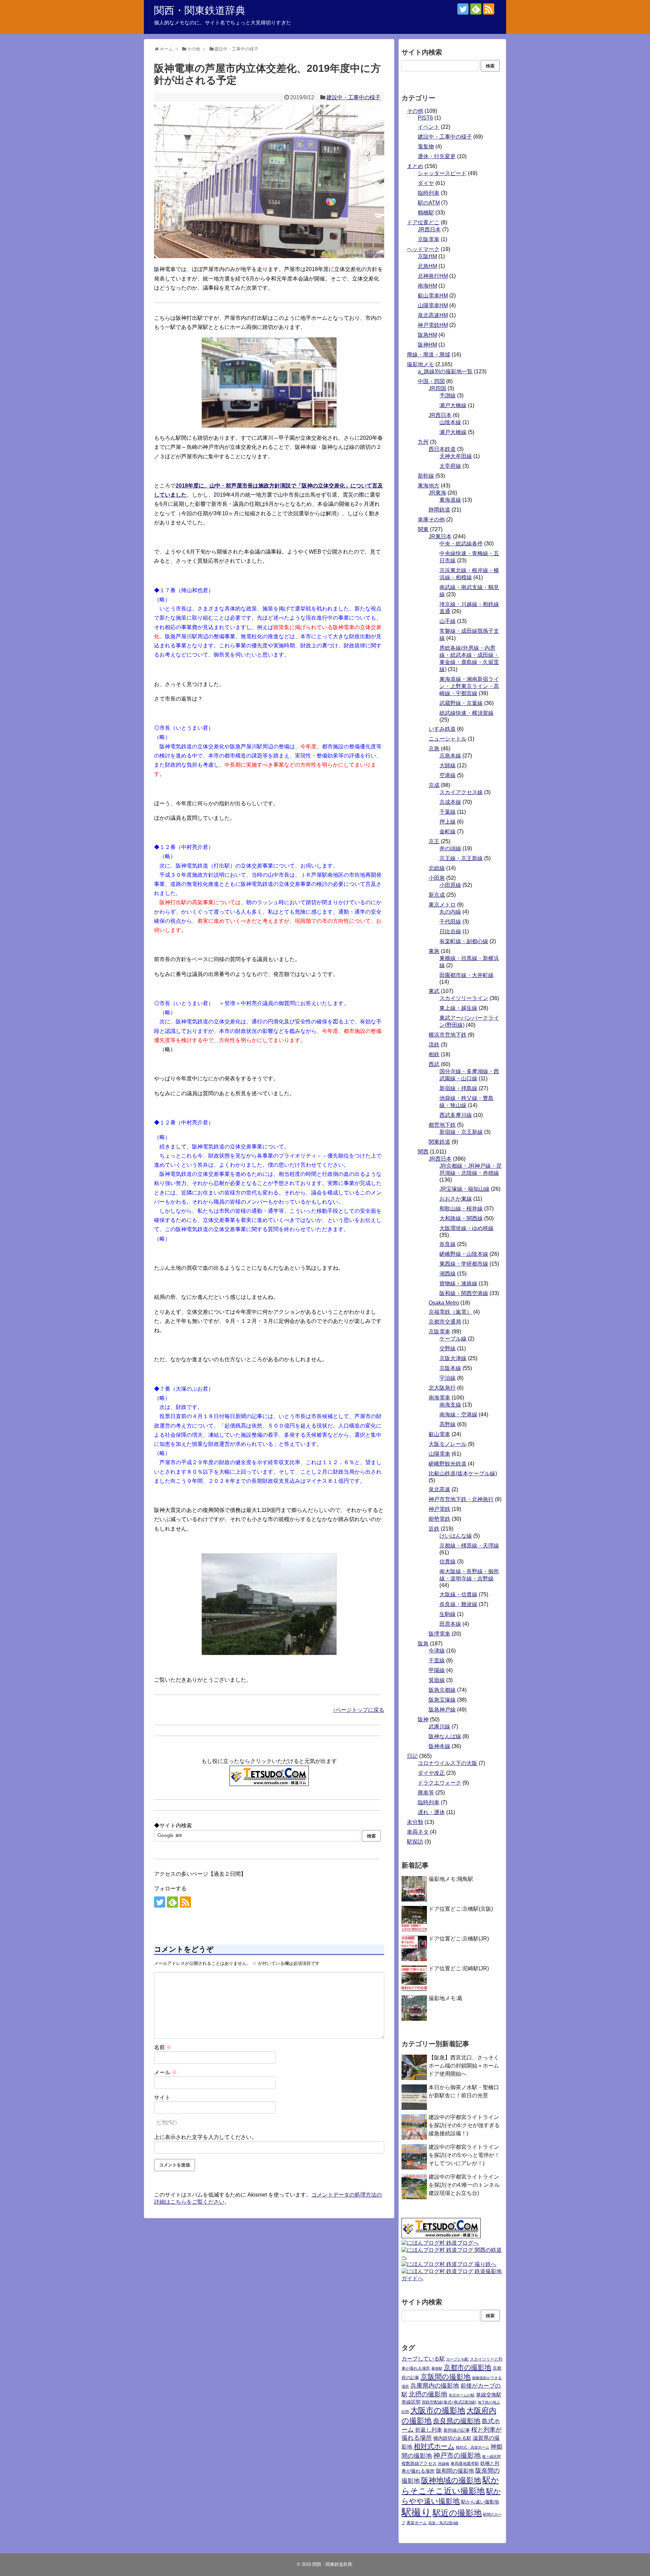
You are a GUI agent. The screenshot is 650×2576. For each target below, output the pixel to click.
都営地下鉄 (442, 1125)
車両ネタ (418, 1832)
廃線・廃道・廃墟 (429, 355)
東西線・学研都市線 (464, 1264)
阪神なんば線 (445, 1736)
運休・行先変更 (437, 156)
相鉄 (434, 1054)
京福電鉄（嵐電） (450, 1312)
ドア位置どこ (423, 222)
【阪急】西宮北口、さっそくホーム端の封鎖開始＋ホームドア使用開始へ (464, 2066)
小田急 (437, 878)
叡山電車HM (433, 296)
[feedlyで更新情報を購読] (476, 9)
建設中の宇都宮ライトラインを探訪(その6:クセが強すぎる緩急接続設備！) (464, 2125)
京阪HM (427, 256)
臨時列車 (429, 193)
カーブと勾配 (457, 2359)
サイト (162, 2097)
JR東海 (437, 493)
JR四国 (437, 388)
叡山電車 (439, 1434)
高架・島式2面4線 (443, 2523)
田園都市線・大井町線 (467, 975)
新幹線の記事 (457, 2430)
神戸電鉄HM (433, 325)
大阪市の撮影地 (438, 2410)
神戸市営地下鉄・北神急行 (461, 1499)
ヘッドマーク (423, 249)
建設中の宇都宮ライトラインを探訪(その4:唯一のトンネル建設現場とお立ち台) (464, 2185)
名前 (163, 2047)
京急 (434, 749)
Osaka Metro (444, 1303)
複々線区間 (491, 2456)
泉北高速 (439, 1489)
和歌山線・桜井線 (461, 1209)
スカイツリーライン (464, 998)
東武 (434, 991)
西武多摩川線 (456, 1115)
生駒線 (448, 1614)
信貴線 (448, 1562)
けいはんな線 (456, 1536)
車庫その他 (431, 520)
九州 (423, 442)
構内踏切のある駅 (452, 2438)
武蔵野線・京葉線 (461, 703)
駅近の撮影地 (457, 2513)
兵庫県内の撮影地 (435, 2386)
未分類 (415, 1822)
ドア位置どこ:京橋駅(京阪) (461, 1909)
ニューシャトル (448, 739)
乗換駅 (437, 2368)
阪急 (423, 1644)
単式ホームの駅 (462, 2395)
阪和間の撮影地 (455, 2471)
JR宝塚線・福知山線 (464, 1189)
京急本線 (450, 756)
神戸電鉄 (439, 1509)
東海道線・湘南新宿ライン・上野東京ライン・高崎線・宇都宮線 (469, 686)
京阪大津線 (453, 1358)
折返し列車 (429, 2430)
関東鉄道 (439, 1142)
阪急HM (427, 335)
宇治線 (448, 1378)
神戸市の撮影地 (457, 2455)
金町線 (448, 832)
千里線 (437, 1660)
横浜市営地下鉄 (448, 1035)
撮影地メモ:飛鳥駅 (451, 1879)
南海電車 (439, 1398)
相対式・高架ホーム (472, 2447)
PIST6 (425, 118)
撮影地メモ (420, 364)
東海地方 (429, 486)
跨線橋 (444, 2464)
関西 (423, 1152)
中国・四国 (431, 381)
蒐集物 (426, 147)
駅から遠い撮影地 (480, 2502)
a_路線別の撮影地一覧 (445, 371)
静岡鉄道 (439, 510)
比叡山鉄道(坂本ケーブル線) (463, 1473)
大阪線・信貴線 (458, 1594)
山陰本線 (450, 422)
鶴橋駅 (426, 213)
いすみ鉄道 (442, 729)
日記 (412, 1756)
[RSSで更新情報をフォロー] (489, 9)
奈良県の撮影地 (457, 2421)
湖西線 (448, 1274)
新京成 (437, 895)
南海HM (427, 286)
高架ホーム (417, 2523)
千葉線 (448, 812)
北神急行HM (433, 276)
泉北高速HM (433, 315)
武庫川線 (439, 1727)
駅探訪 (415, 1842)
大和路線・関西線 (461, 1218)
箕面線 (437, 1680)
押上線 (448, 822)
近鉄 (434, 1529)
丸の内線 (450, 912)
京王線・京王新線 (461, 858)
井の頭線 (450, 848)
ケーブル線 (453, 1339)
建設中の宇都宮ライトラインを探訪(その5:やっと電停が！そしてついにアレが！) (464, 2155)
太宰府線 (450, 466)
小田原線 (450, 885)
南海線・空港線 (458, 1415)
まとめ (415, 166)
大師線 (448, 765)
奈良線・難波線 (458, 1604)
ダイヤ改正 (431, 1773)
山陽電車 (439, 1454)
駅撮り (416, 2512)
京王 (434, 841)
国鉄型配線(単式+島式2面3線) (449, 2402)
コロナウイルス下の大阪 (448, 1763)
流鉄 (434, 1045)
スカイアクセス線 (461, 792)
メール (166, 2072)
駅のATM (429, 203)
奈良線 (448, 1244)
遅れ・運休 (431, 1812)
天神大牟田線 (456, 456)
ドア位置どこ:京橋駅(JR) (459, 1939)
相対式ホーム (434, 2446)
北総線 (437, 868)
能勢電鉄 (439, 1519)
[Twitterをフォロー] (463, 9)
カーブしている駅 (423, 2359)
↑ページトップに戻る (359, 1710)
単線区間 (411, 2402)
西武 (434, 1064)
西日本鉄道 (442, 449)
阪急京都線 (442, 1690)
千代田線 (450, 922)
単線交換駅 (489, 2395)
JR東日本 (440, 536)
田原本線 (450, 1624)
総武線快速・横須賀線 (467, 713)
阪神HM (427, 345)
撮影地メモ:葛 (446, 1998)
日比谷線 (450, 931)
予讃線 (448, 396)
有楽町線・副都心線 (464, 941)
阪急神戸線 (442, 1710)
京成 (434, 785)
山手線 (448, 621)
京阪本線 (450, 1368)
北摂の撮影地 (428, 2394)
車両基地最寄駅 (465, 2464)
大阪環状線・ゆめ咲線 (467, 1228)
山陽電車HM (433, 305)
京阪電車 (429, 239)
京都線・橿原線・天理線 (469, 1546)
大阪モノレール (448, 1444)
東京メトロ (442, 905)
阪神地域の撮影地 (451, 2480)
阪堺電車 (439, 1634)
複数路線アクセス (419, 2463)
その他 (415, 111)
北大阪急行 (442, 1388)
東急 (434, 951)
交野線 (448, 1348)
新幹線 (426, 476)
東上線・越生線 (458, 1008)
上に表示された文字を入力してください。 (205, 2137)
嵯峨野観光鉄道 (448, 1464)
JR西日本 (429, 230)
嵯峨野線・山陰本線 (464, 1254)
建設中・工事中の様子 (353, 97)
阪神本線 (439, 1746)
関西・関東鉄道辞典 (200, 10)
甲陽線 (437, 1670)
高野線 (448, 1424)
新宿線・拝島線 (458, 1088)
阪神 (423, 1719)
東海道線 (450, 500)
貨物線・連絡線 (458, 1283)
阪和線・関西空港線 (464, 1293)
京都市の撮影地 (468, 2367)
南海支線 (450, 1405)
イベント (429, 127)
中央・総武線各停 (461, 544)
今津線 (437, 1651)
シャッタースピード (442, 173)
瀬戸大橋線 (453, 405)
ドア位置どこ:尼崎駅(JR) (459, 1968)
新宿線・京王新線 (461, 1132)
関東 (423, 529)
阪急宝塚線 (442, 1700)
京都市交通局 (445, 1322)
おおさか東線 (456, 1199)
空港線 (448, 775)
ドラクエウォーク (439, 1783)
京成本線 (450, 802)
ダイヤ (426, 183)
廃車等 (426, 1793)
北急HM (427, 266)
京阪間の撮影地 (446, 2377)
